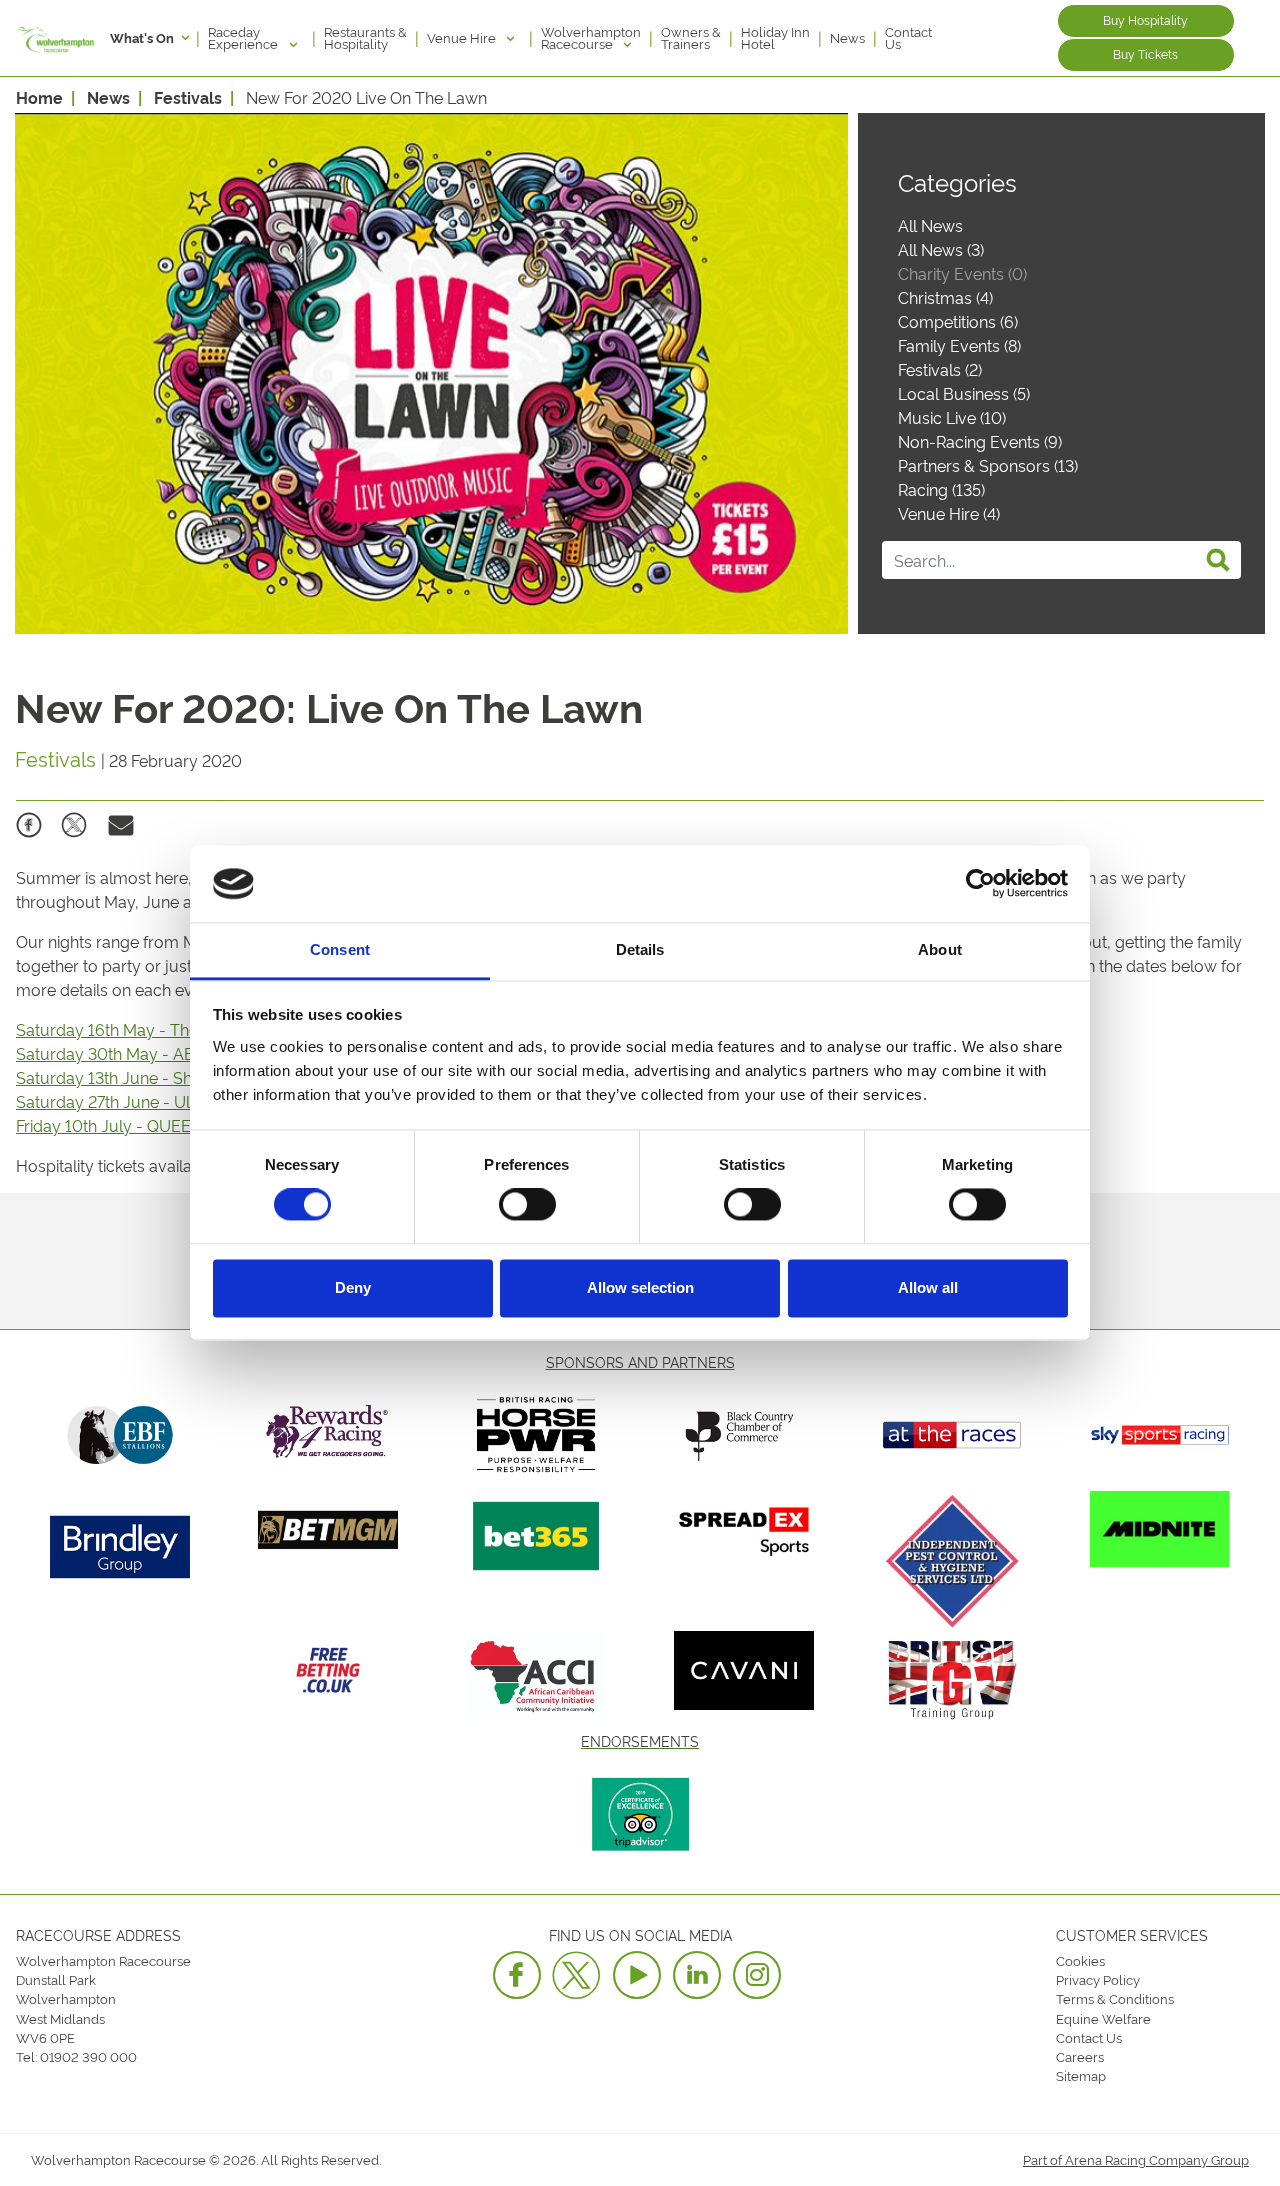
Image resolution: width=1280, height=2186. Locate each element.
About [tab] (940, 949)
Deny (353, 1287)
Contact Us (908, 37)
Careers (1080, 2056)
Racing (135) (941, 489)
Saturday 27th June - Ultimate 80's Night (167, 1101)
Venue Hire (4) (949, 513)
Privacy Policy (1098, 1979)
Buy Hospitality (1145, 19)
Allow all (928, 1287)
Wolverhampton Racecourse (591, 37)
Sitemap (1081, 2075)
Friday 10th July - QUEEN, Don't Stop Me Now (185, 1125)
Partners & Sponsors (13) (988, 465)
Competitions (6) (958, 321)
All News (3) (941, 249)
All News (930, 225)
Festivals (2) (940, 369)
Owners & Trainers (691, 37)
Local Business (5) (964, 393)
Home (39, 97)
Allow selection (640, 1287)
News (847, 37)
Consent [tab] (340, 949)
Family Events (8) (959, 345)
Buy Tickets (1145, 53)
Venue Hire (463, 37)
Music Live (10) (952, 417)
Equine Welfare (1103, 2018)
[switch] (527, 1205)
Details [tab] (640, 949)
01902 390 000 (88, 2056)
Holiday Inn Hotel (775, 37)
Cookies (1080, 1960)
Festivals (188, 97)
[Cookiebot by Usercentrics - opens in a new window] (980, 884)
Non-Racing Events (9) (980, 441)
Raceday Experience (244, 37)
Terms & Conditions (1115, 1998)
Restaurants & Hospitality (365, 37)
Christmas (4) (945, 297)
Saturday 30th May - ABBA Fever (141, 1053)
